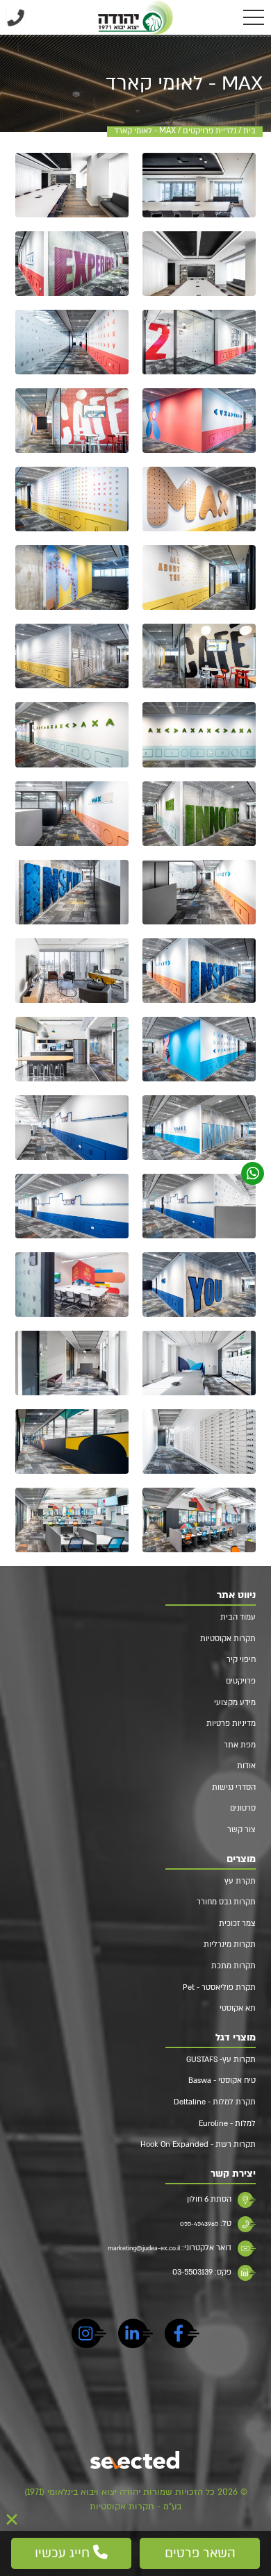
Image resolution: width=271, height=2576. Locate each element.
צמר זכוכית (237, 1923)
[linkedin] (135, 2336)
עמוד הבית (238, 1617)
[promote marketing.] (136, 2461)
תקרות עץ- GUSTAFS (221, 2060)
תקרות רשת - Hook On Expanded (198, 2144)
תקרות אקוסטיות (228, 1639)
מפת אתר (240, 1745)
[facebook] (182, 2336)
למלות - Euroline (227, 2124)
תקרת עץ (240, 1881)
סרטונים (243, 1808)
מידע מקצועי (235, 1703)
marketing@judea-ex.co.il (144, 2248)
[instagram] (89, 2336)
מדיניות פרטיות (231, 1723)
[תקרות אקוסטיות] (136, 17)
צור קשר (241, 1830)
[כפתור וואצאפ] (253, 1173)
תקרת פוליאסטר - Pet (219, 1987)
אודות (246, 1766)
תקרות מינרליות (230, 1944)
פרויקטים (241, 1681)
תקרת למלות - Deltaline (215, 2102)
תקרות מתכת (233, 1966)
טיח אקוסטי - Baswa (222, 2080)
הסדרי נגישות (234, 1787)
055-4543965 (199, 2224)
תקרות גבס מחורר (226, 1902)
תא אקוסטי (238, 2008)
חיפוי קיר (241, 1660)
